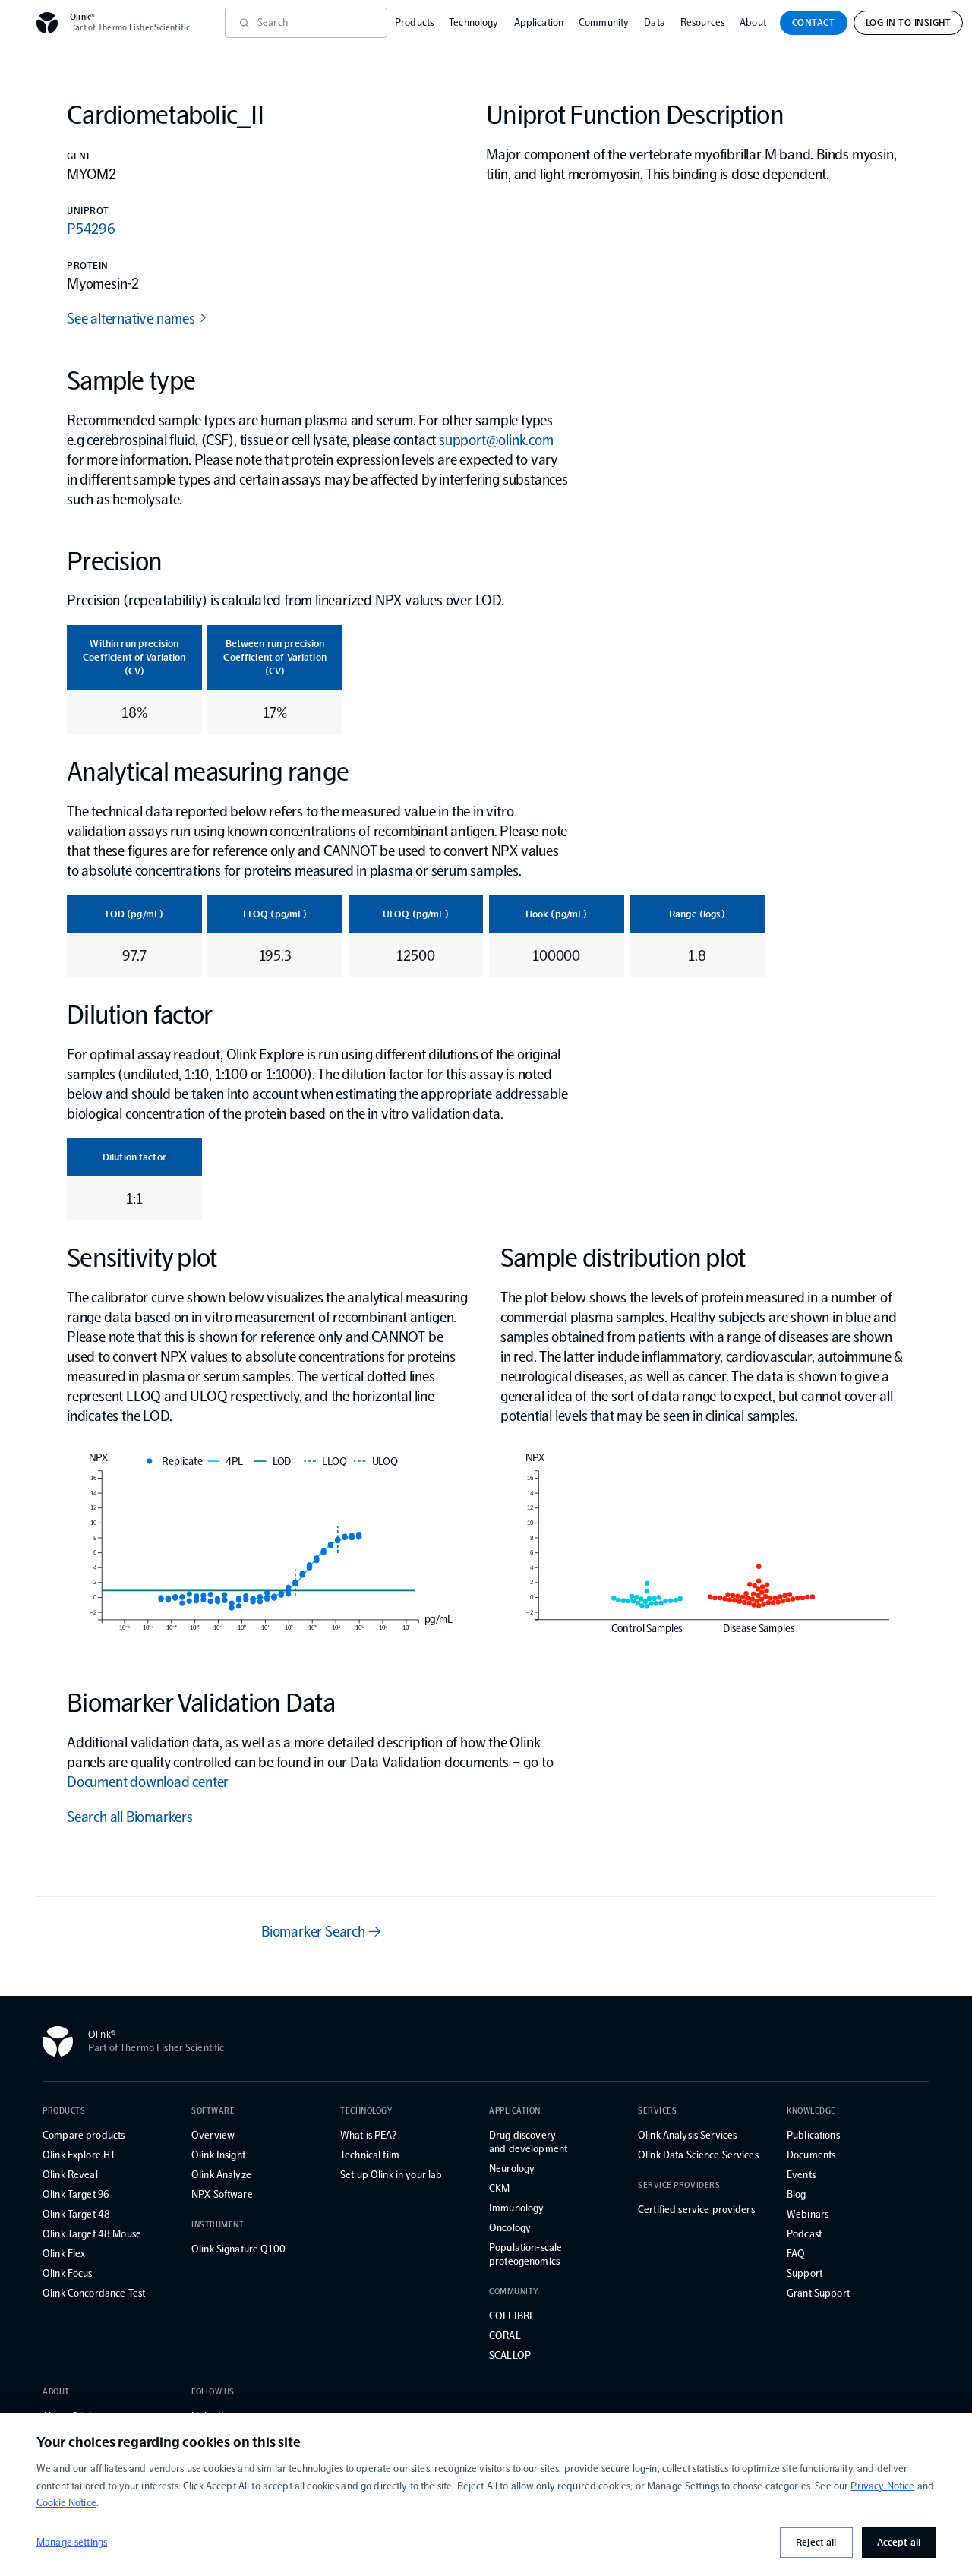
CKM (499, 2188)
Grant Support (818, 2293)
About (753, 22)
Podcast (804, 2234)
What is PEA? (368, 2135)
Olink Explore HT (79, 2155)
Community (604, 22)
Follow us (213, 2392)
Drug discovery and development (528, 2142)
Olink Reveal (70, 2175)
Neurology (512, 2169)
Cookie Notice (66, 2503)
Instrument (218, 2225)
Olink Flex (64, 2254)
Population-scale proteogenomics (525, 2254)
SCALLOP (510, 2355)
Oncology (510, 2228)
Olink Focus (68, 2273)
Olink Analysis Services (687, 2135)
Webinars (808, 2214)
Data (655, 22)
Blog (797, 2194)
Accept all (899, 2542)
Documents (811, 2155)
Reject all (816, 2542)
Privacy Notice (882, 2486)
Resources (702, 22)
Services (657, 2111)
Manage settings (72, 2542)
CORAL (505, 2336)
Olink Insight (218, 2155)
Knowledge (811, 2111)
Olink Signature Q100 (238, 2249)
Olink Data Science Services (698, 2155)
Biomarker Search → (321, 1931)
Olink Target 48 (76, 2214)
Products (414, 22)
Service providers (679, 2185)
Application (539, 22)
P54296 (91, 229)
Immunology (516, 2208)
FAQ (796, 2254)
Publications (813, 2135)
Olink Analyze (221, 2175)
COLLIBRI (511, 2316)
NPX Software (222, 2194)
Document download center (148, 1782)
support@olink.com (496, 440)
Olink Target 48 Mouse (92, 2234)
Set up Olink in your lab (391, 2175)
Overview (213, 2135)
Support (805, 2273)
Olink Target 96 (76, 2194)
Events (801, 2175)
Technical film (370, 2155)
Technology (473, 22)
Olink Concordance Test (94, 2293)
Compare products (84, 2135)
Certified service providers (696, 2210)
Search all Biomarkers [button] (130, 1817)
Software (213, 2111)
